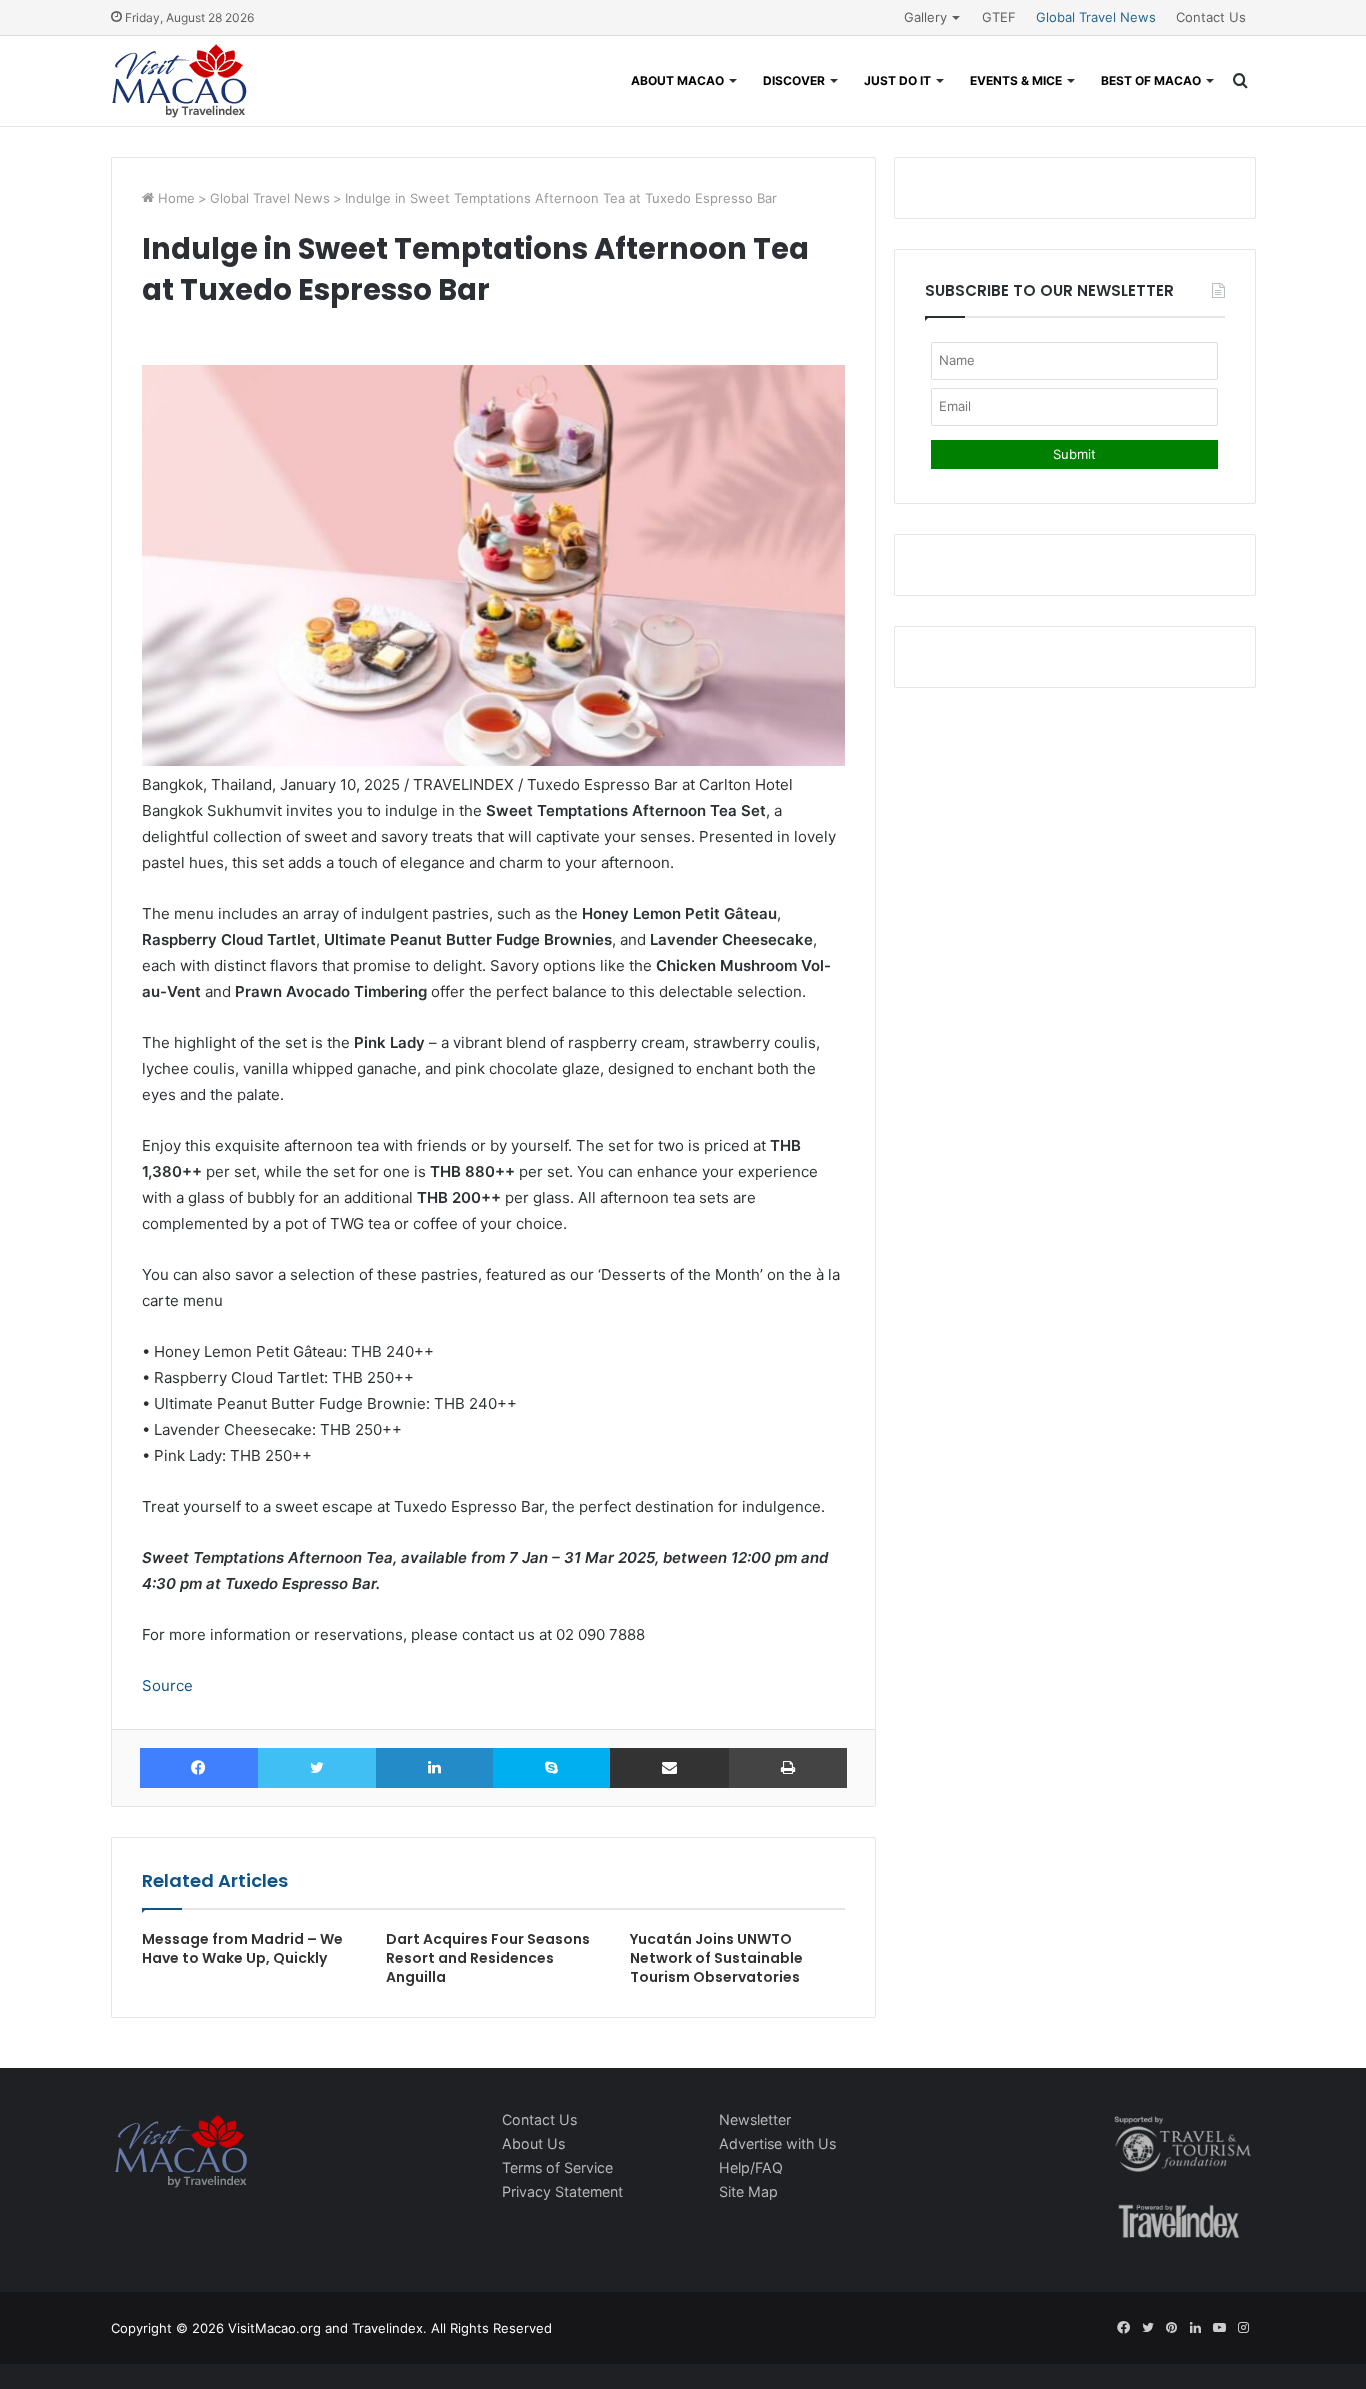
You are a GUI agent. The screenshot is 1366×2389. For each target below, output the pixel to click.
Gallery (925, 17)
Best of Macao (1151, 80)
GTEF (999, 17)
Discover (794, 80)
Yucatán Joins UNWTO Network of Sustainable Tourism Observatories (716, 1958)
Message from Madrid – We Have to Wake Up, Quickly (242, 1948)
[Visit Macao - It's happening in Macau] (179, 81)
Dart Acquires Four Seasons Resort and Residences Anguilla (488, 1958)
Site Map (748, 2191)
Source (167, 1685)
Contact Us (1211, 17)
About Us (533, 2143)
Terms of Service (557, 2167)
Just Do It (897, 80)
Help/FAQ (751, 2167)
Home (174, 198)
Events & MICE (1016, 80)
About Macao (677, 80)
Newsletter (755, 2119)
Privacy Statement (562, 2191)
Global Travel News (1096, 17)
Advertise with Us (777, 2143)
